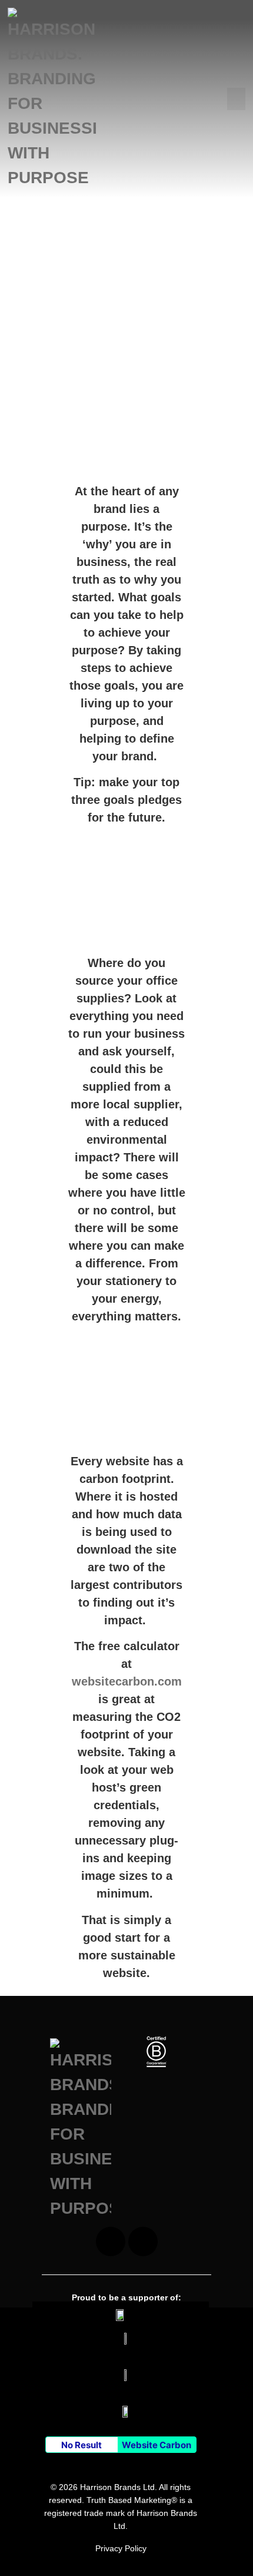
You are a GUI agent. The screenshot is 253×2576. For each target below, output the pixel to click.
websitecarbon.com (127, 1681)
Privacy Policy (121, 2548)
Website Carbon (157, 2445)
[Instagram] (111, 2241)
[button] (237, 99)
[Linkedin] (143, 2241)
